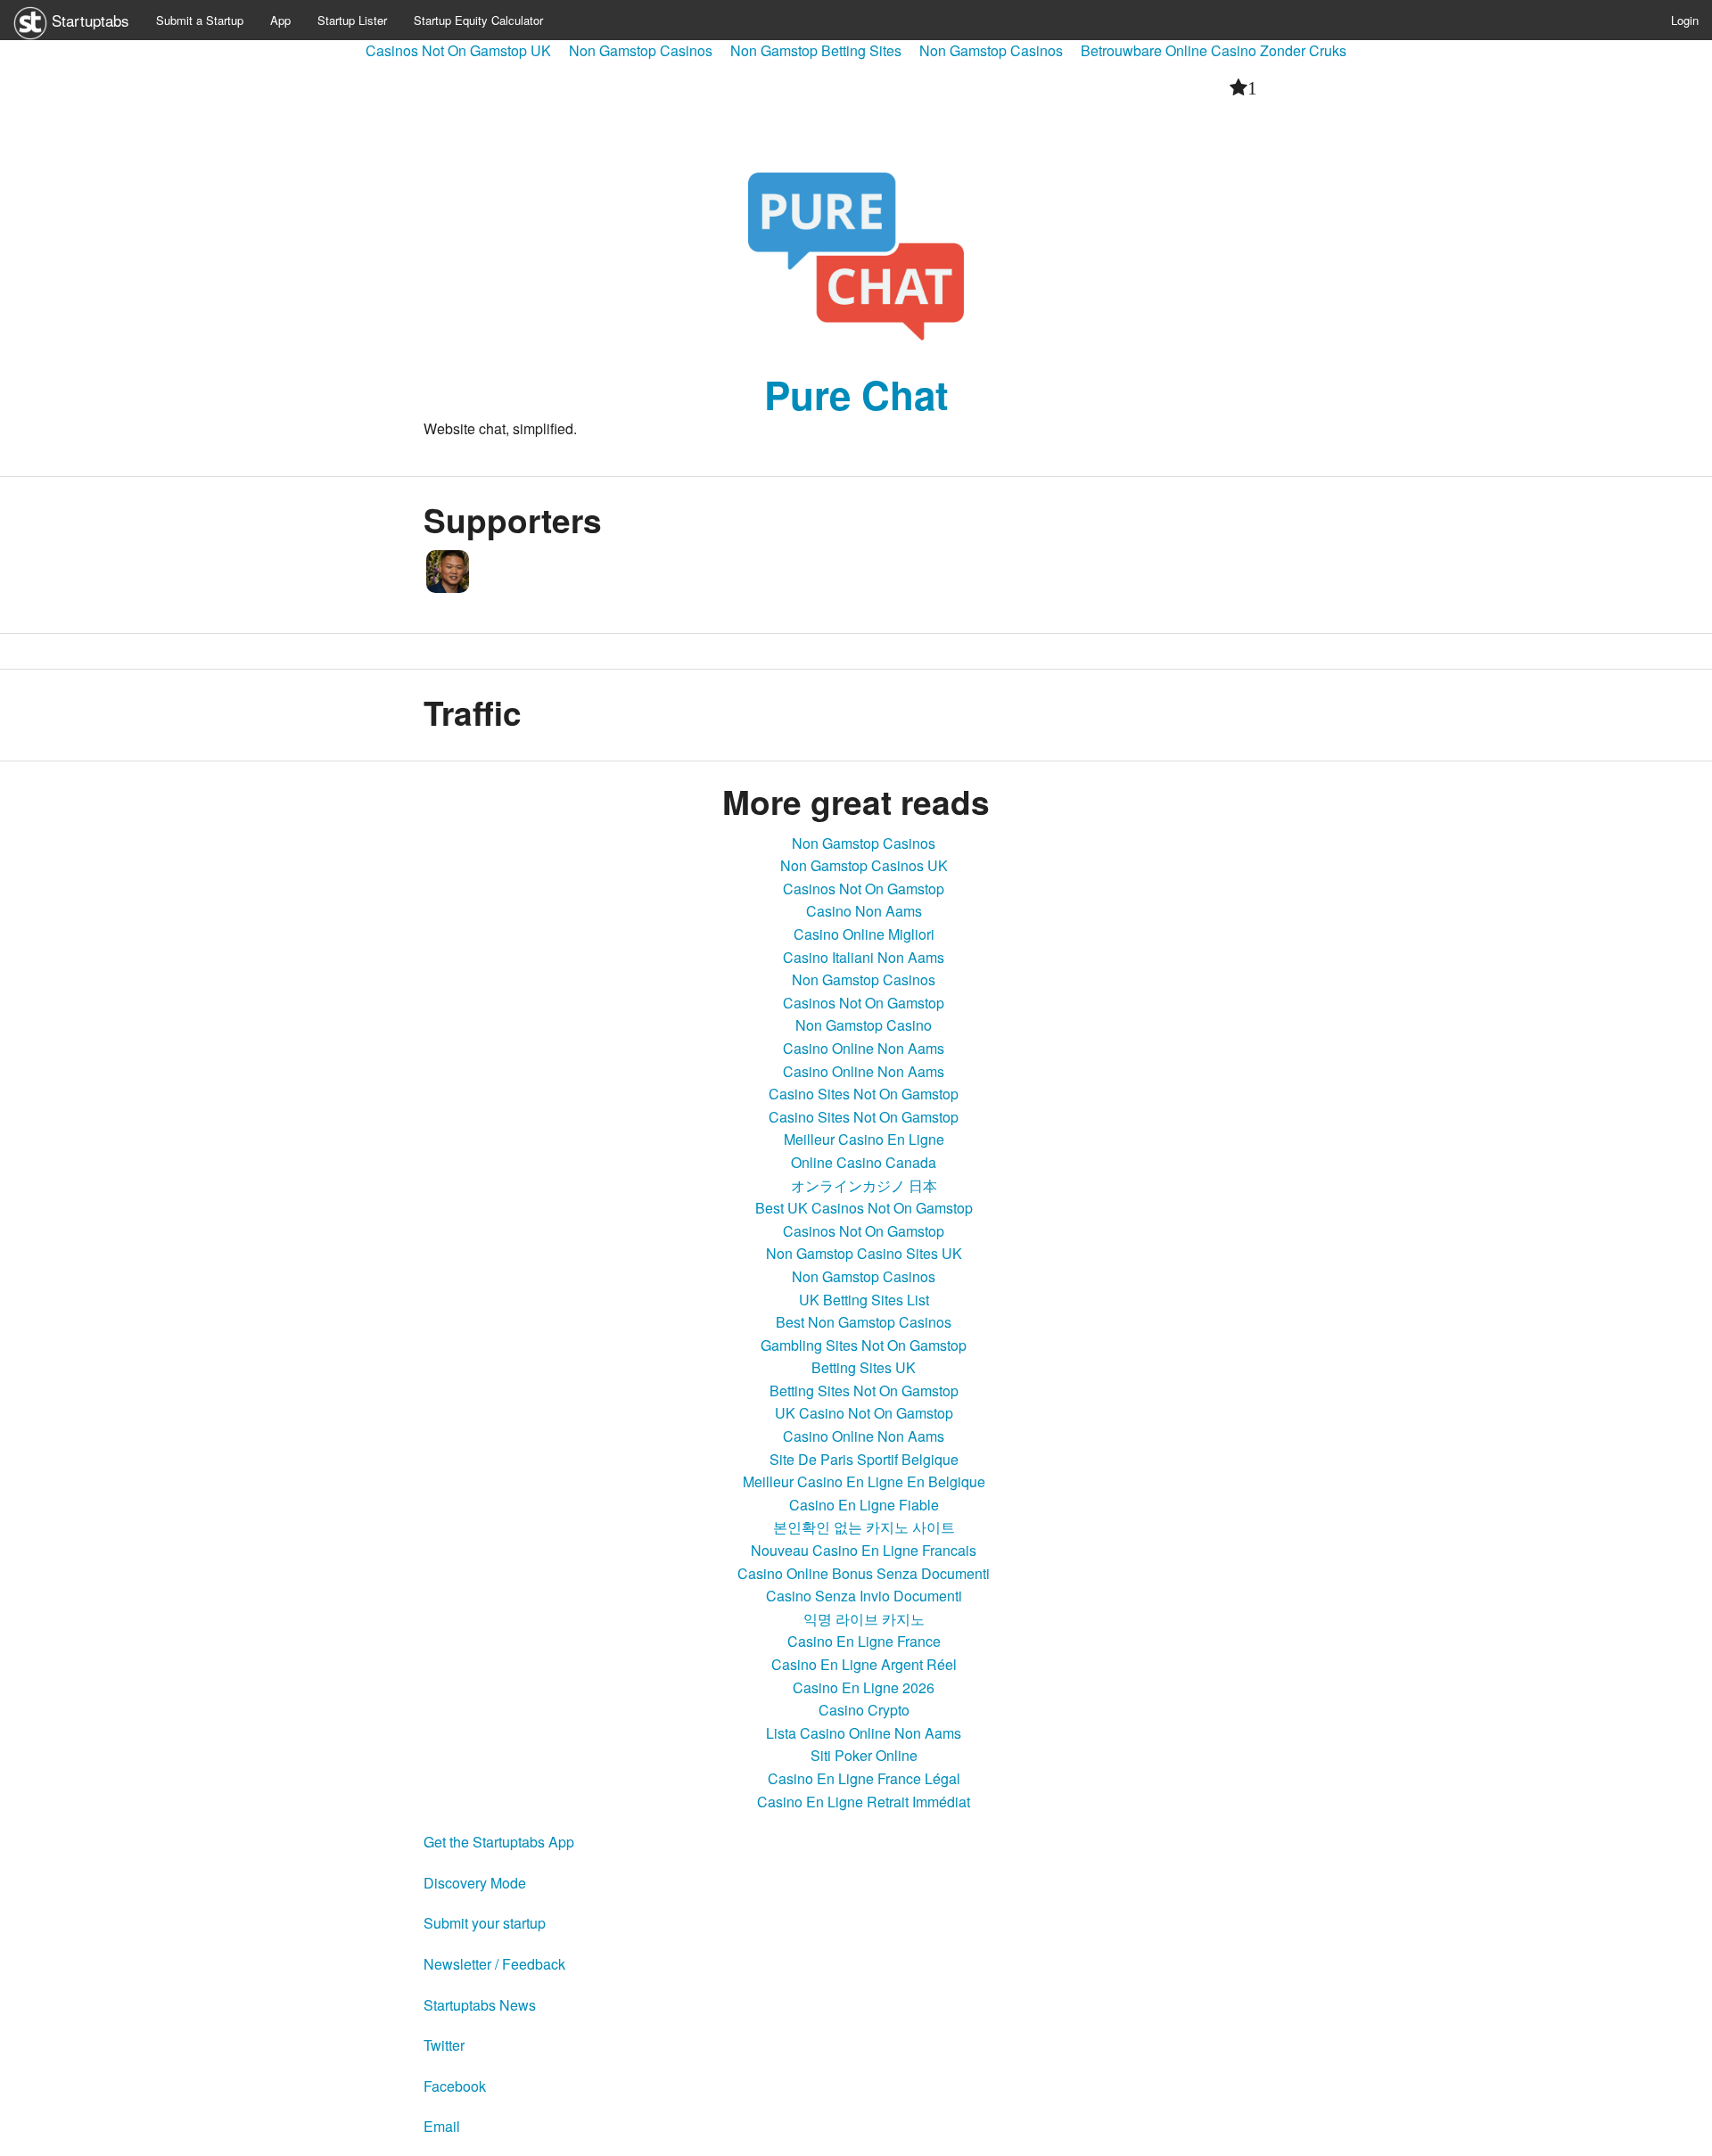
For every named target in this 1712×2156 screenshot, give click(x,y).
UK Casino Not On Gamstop (864, 1413)
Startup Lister (352, 20)
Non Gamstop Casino (864, 1025)
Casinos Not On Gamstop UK (458, 50)
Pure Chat (856, 394)
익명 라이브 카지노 (864, 1619)
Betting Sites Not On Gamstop (864, 1391)
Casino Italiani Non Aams (864, 957)
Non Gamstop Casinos (641, 50)
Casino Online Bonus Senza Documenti (864, 1573)
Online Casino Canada (864, 1162)
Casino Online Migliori (864, 934)
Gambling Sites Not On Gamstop (864, 1345)
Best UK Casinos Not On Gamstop (864, 1208)
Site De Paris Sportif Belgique (864, 1459)
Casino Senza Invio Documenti (864, 1596)
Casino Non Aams (864, 911)
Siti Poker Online (864, 1755)
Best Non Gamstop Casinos (864, 1322)
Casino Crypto (864, 1710)
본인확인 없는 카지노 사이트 (864, 1527)
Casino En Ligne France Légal (864, 1778)
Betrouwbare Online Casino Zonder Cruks (1214, 50)
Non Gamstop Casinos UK (864, 865)
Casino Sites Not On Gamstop (864, 1094)
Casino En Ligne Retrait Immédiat (864, 1802)
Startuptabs (88, 20)
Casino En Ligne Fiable (864, 1505)
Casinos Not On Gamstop (864, 889)
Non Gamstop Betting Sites (816, 50)
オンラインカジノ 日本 (864, 1185)
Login (1685, 20)
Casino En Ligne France (864, 1641)
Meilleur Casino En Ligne (864, 1139)
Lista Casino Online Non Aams (864, 1733)
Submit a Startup (200, 20)
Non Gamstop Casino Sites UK (864, 1253)
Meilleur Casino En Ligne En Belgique (864, 1481)
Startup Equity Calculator (478, 20)
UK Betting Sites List (864, 1300)
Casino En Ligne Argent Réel (864, 1664)
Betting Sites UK (864, 1367)
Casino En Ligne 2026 (864, 1687)
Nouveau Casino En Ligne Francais (864, 1550)
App (280, 20)
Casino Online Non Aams (864, 1048)
